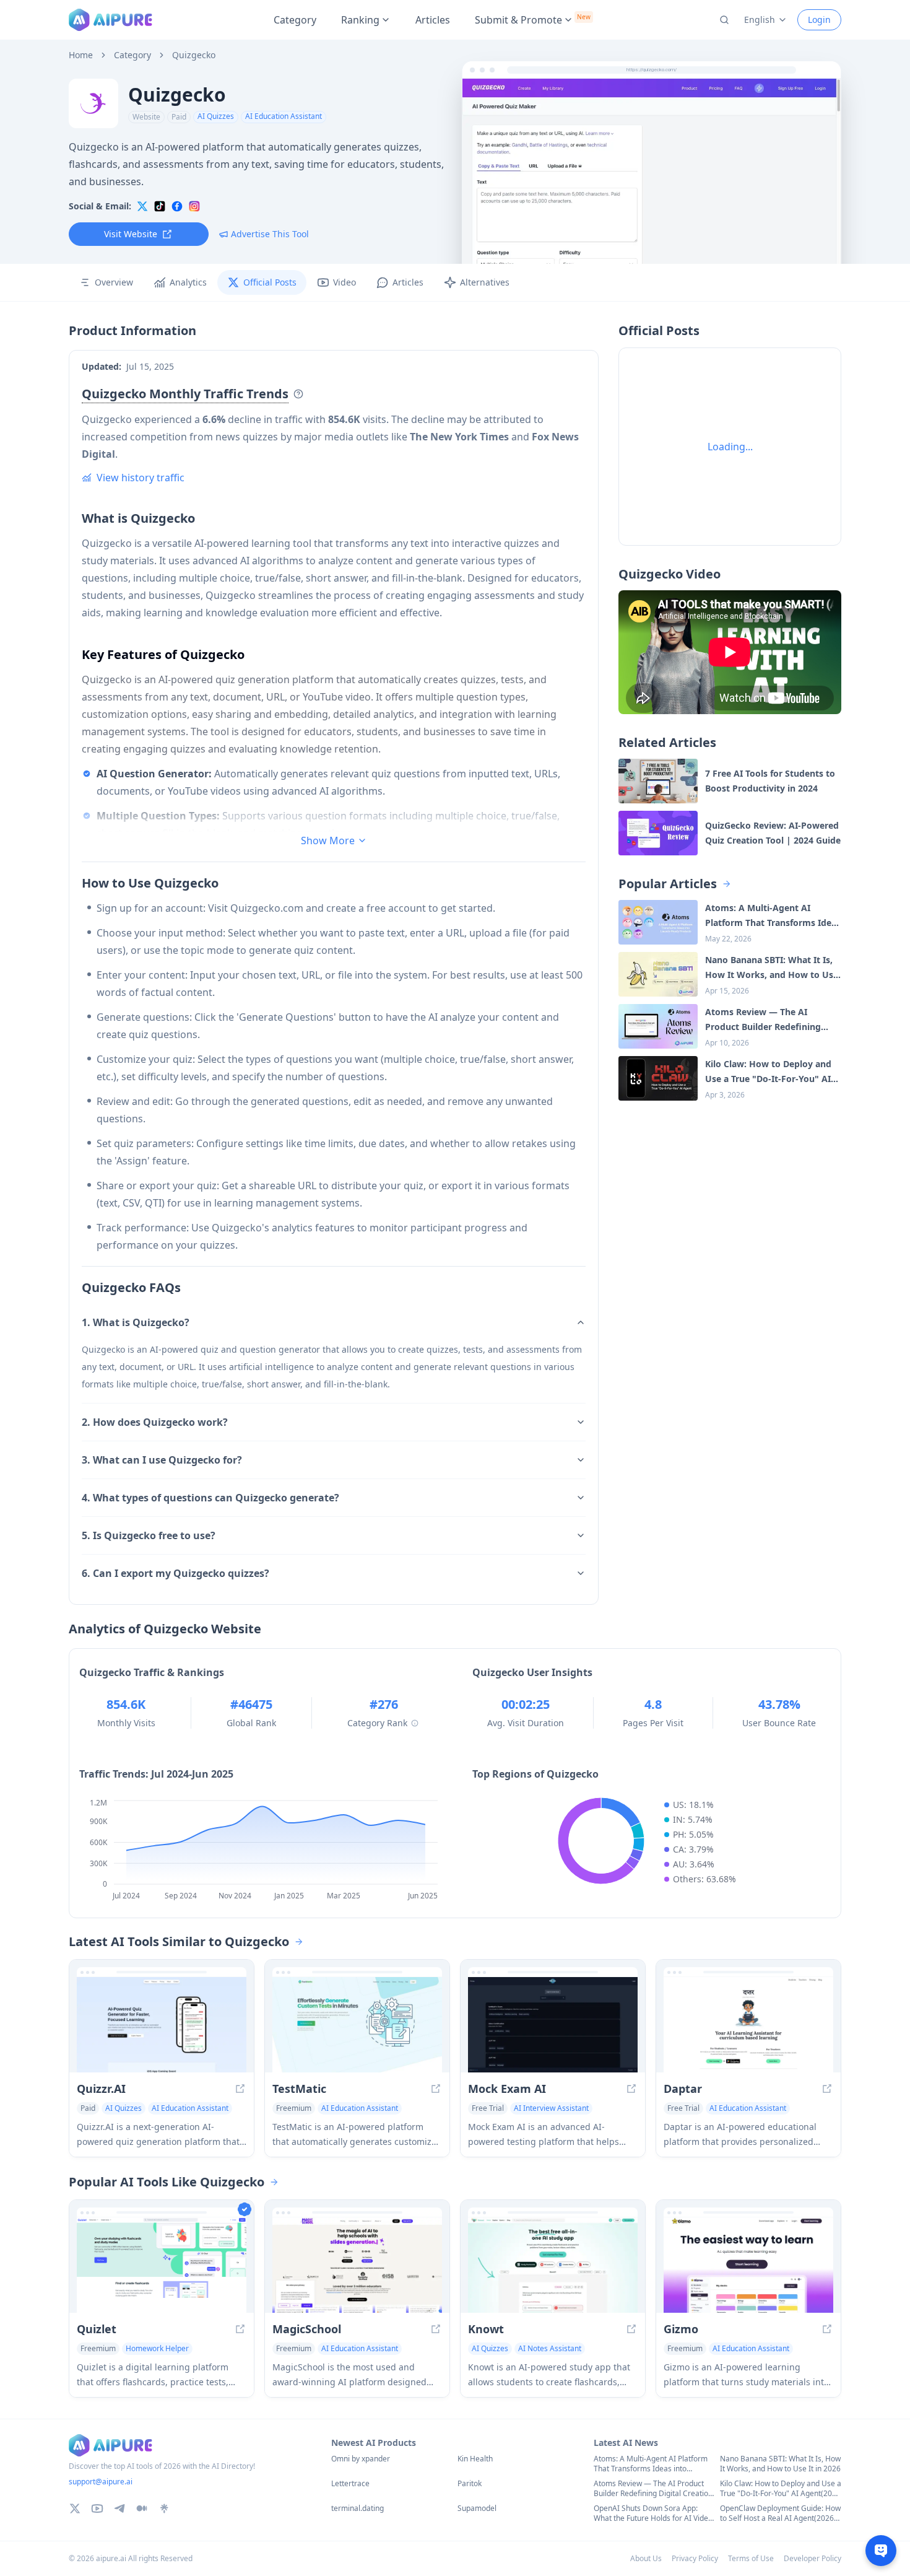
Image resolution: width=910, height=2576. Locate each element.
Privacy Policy (695, 2558)
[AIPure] (110, 20)
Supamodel (477, 2508)
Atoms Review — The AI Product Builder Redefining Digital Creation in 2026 (653, 2489)
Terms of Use (751, 2558)
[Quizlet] (162, 2265)
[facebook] (177, 206)
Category (295, 20)
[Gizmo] (748, 2265)
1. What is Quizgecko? (136, 1322)
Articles (433, 20)
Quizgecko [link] (194, 55)
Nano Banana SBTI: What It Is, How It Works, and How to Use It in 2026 (780, 2464)
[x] (142, 206)
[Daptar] (748, 2025)
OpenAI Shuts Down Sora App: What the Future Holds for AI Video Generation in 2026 (653, 2513)
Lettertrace (350, 2484)
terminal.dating (357, 2508)
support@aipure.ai (101, 2482)
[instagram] (194, 206)
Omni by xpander (361, 2459)
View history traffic (141, 478)
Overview (114, 282)
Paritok (470, 2484)
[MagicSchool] (357, 2265)
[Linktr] (164, 2508)
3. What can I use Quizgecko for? (162, 1460)
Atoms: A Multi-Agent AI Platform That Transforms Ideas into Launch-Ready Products (651, 2464)
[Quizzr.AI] (162, 2025)
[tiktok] (160, 206)
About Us (646, 2558)
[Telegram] (119, 2508)
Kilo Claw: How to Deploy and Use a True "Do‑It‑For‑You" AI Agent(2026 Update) (781, 2489)
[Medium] (142, 2508)
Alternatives (485, 282)
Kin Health (475, 2459)
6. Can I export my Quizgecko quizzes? (175, 1573)
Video (344, 282)
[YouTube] (97, 2508)
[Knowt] (553, 2265)
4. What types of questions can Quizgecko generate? (210, 1498)
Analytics (188, 282)
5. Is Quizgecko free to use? (149, 1535)
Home (81, 55)
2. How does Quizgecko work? (155, 1422)
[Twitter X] (75, 2508)
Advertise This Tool (270, 234)
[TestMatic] (357, 2025)
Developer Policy (812, 2558)
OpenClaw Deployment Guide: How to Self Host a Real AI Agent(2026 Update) (780, 2513)
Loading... (730, 447)
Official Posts (270, 282)
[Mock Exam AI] (553, 2025)
